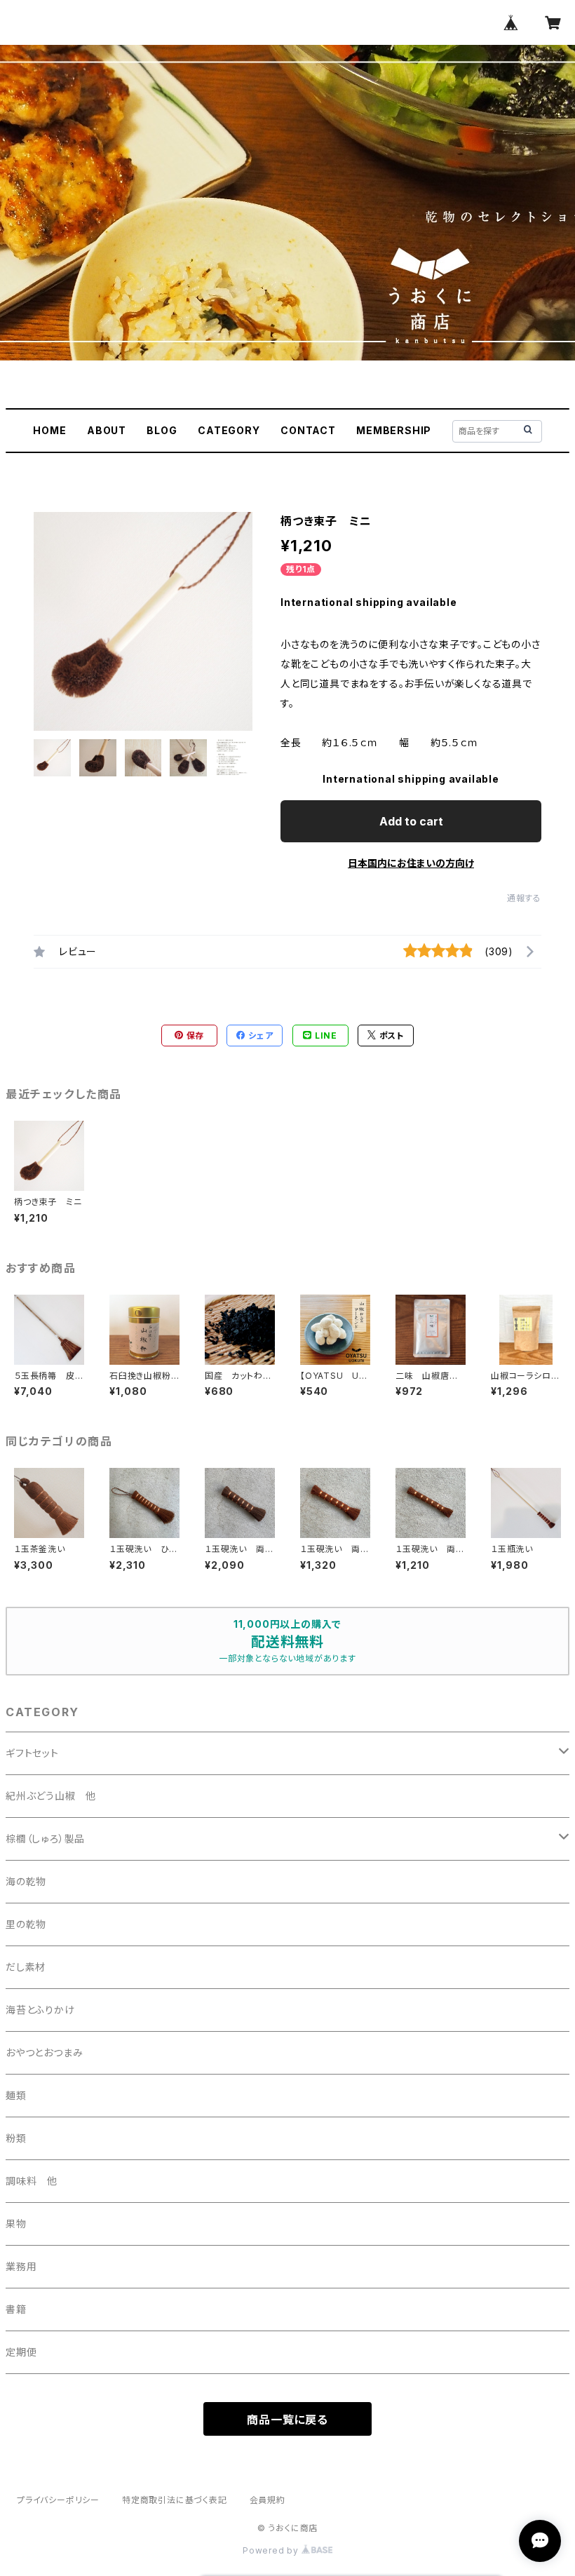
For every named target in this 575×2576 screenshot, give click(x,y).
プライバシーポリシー (58, 2500)
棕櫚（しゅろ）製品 (45, 1839)
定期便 (21, 2352)
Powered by (272, 2550)
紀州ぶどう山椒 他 (51, 1796)
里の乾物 (26, 1924)
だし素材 (26, 1967)
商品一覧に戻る (287, 2420)
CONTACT (308, 430)
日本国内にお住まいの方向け (411, 863)
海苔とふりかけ (40, 2010)
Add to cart (411, 821)
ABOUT (107, 430)
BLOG (162, 430)
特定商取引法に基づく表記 (175, 2500)
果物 (16, 2224)
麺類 (16, 2095)
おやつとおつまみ (44, 2052)
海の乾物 (26, 1881)
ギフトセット (32, 1753)
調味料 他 (32, 2181)
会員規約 (268, 2500)
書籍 (16, 2309)
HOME (49, 430)
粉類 (16, 2138)
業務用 (21, 2266)
